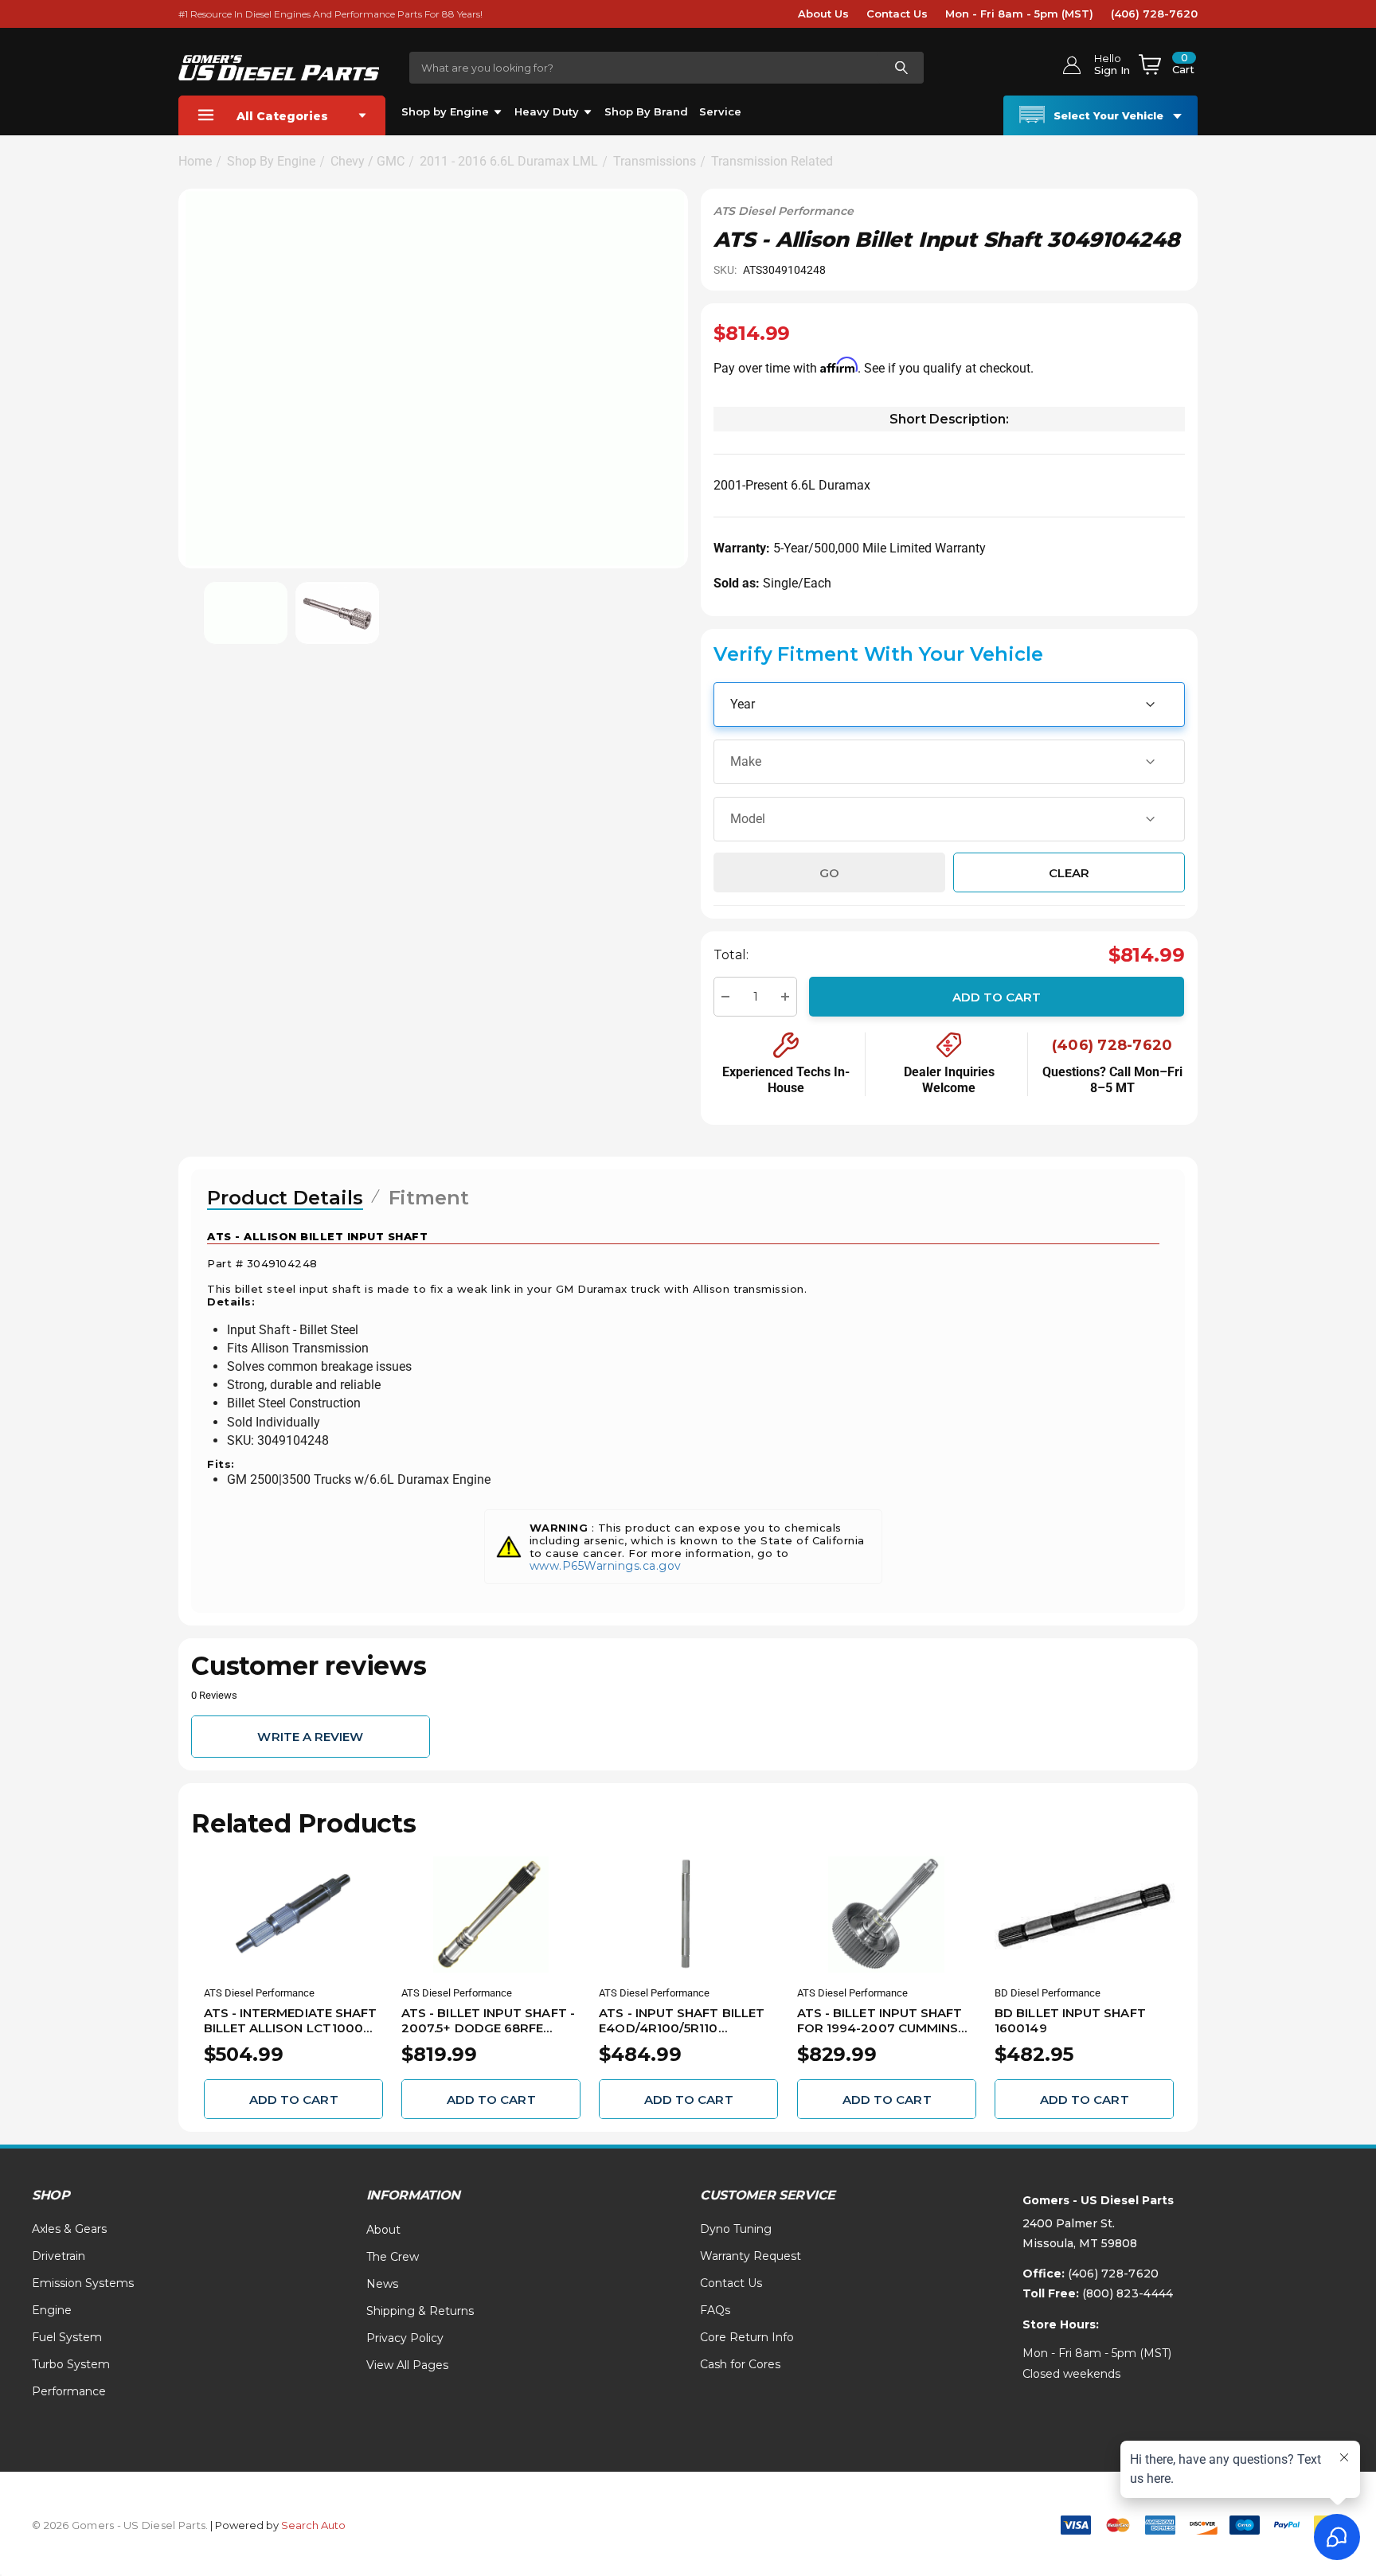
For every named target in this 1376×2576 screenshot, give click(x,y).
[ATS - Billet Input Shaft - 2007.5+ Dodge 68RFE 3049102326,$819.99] (491, 1914)
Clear (1069, 872)
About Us (823, 14)
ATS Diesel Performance (784, 211)
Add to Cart (997, 996)
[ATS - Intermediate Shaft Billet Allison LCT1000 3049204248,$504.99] (293, 1914)
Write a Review (310, 1737)
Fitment (429, 1198)
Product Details (285, 1198)
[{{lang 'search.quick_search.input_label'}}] (901, 68)
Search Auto (313, 2525)
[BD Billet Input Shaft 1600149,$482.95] (1084, 1914)
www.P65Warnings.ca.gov (606, 1566)
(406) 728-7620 (1154, 14)
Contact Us (897, 14)
